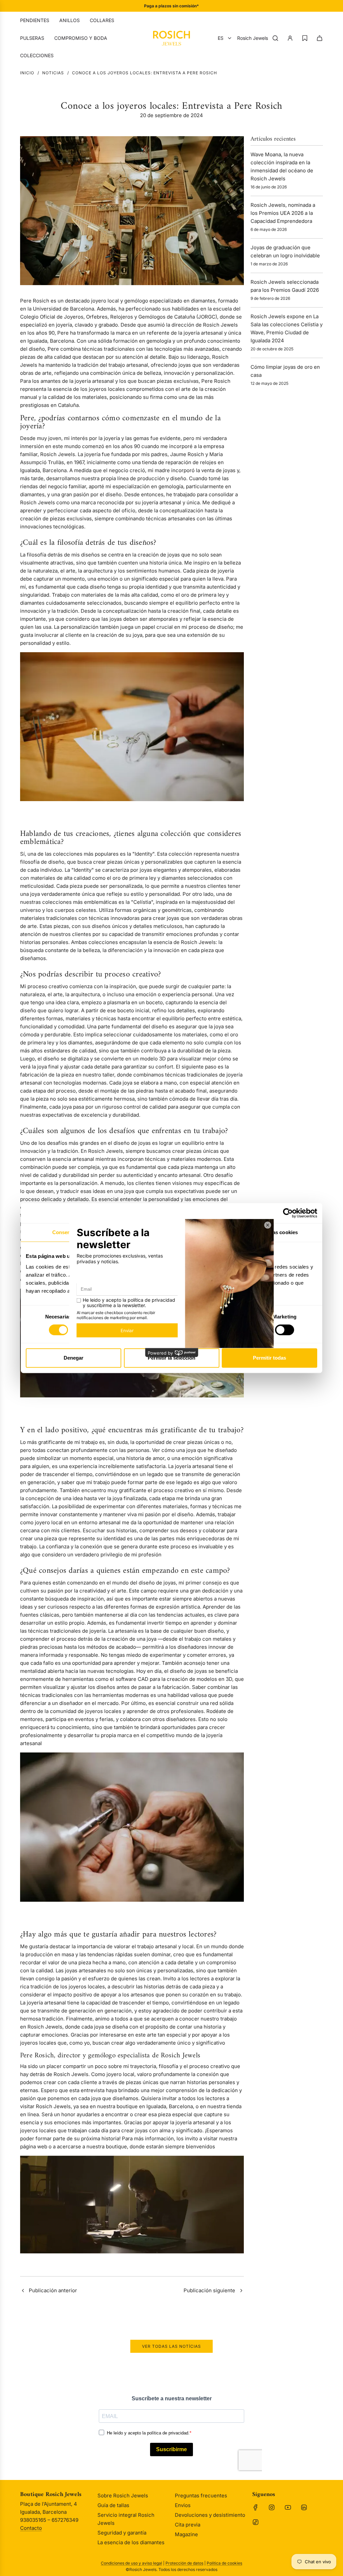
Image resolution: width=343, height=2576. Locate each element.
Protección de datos (184, 2563)
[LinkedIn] (304, 2507)
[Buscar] (275, 38)
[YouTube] (288, 2507)
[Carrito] (320, 38)
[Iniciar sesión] (290, 38)
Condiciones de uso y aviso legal (131, 2563)
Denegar (74, 1358)
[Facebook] (256, 2507)
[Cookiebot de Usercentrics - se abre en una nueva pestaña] (288, 1213)
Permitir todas (269, 1358)
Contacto (31, 2528)
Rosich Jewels (253, 38)
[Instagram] (272, 2507)
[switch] (285, 1330)
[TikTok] (256, 2522)
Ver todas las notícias (171, 2346)
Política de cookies (224, 2563)
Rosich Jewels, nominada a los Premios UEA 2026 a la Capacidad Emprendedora (283, 213)
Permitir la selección (171, 1358)
